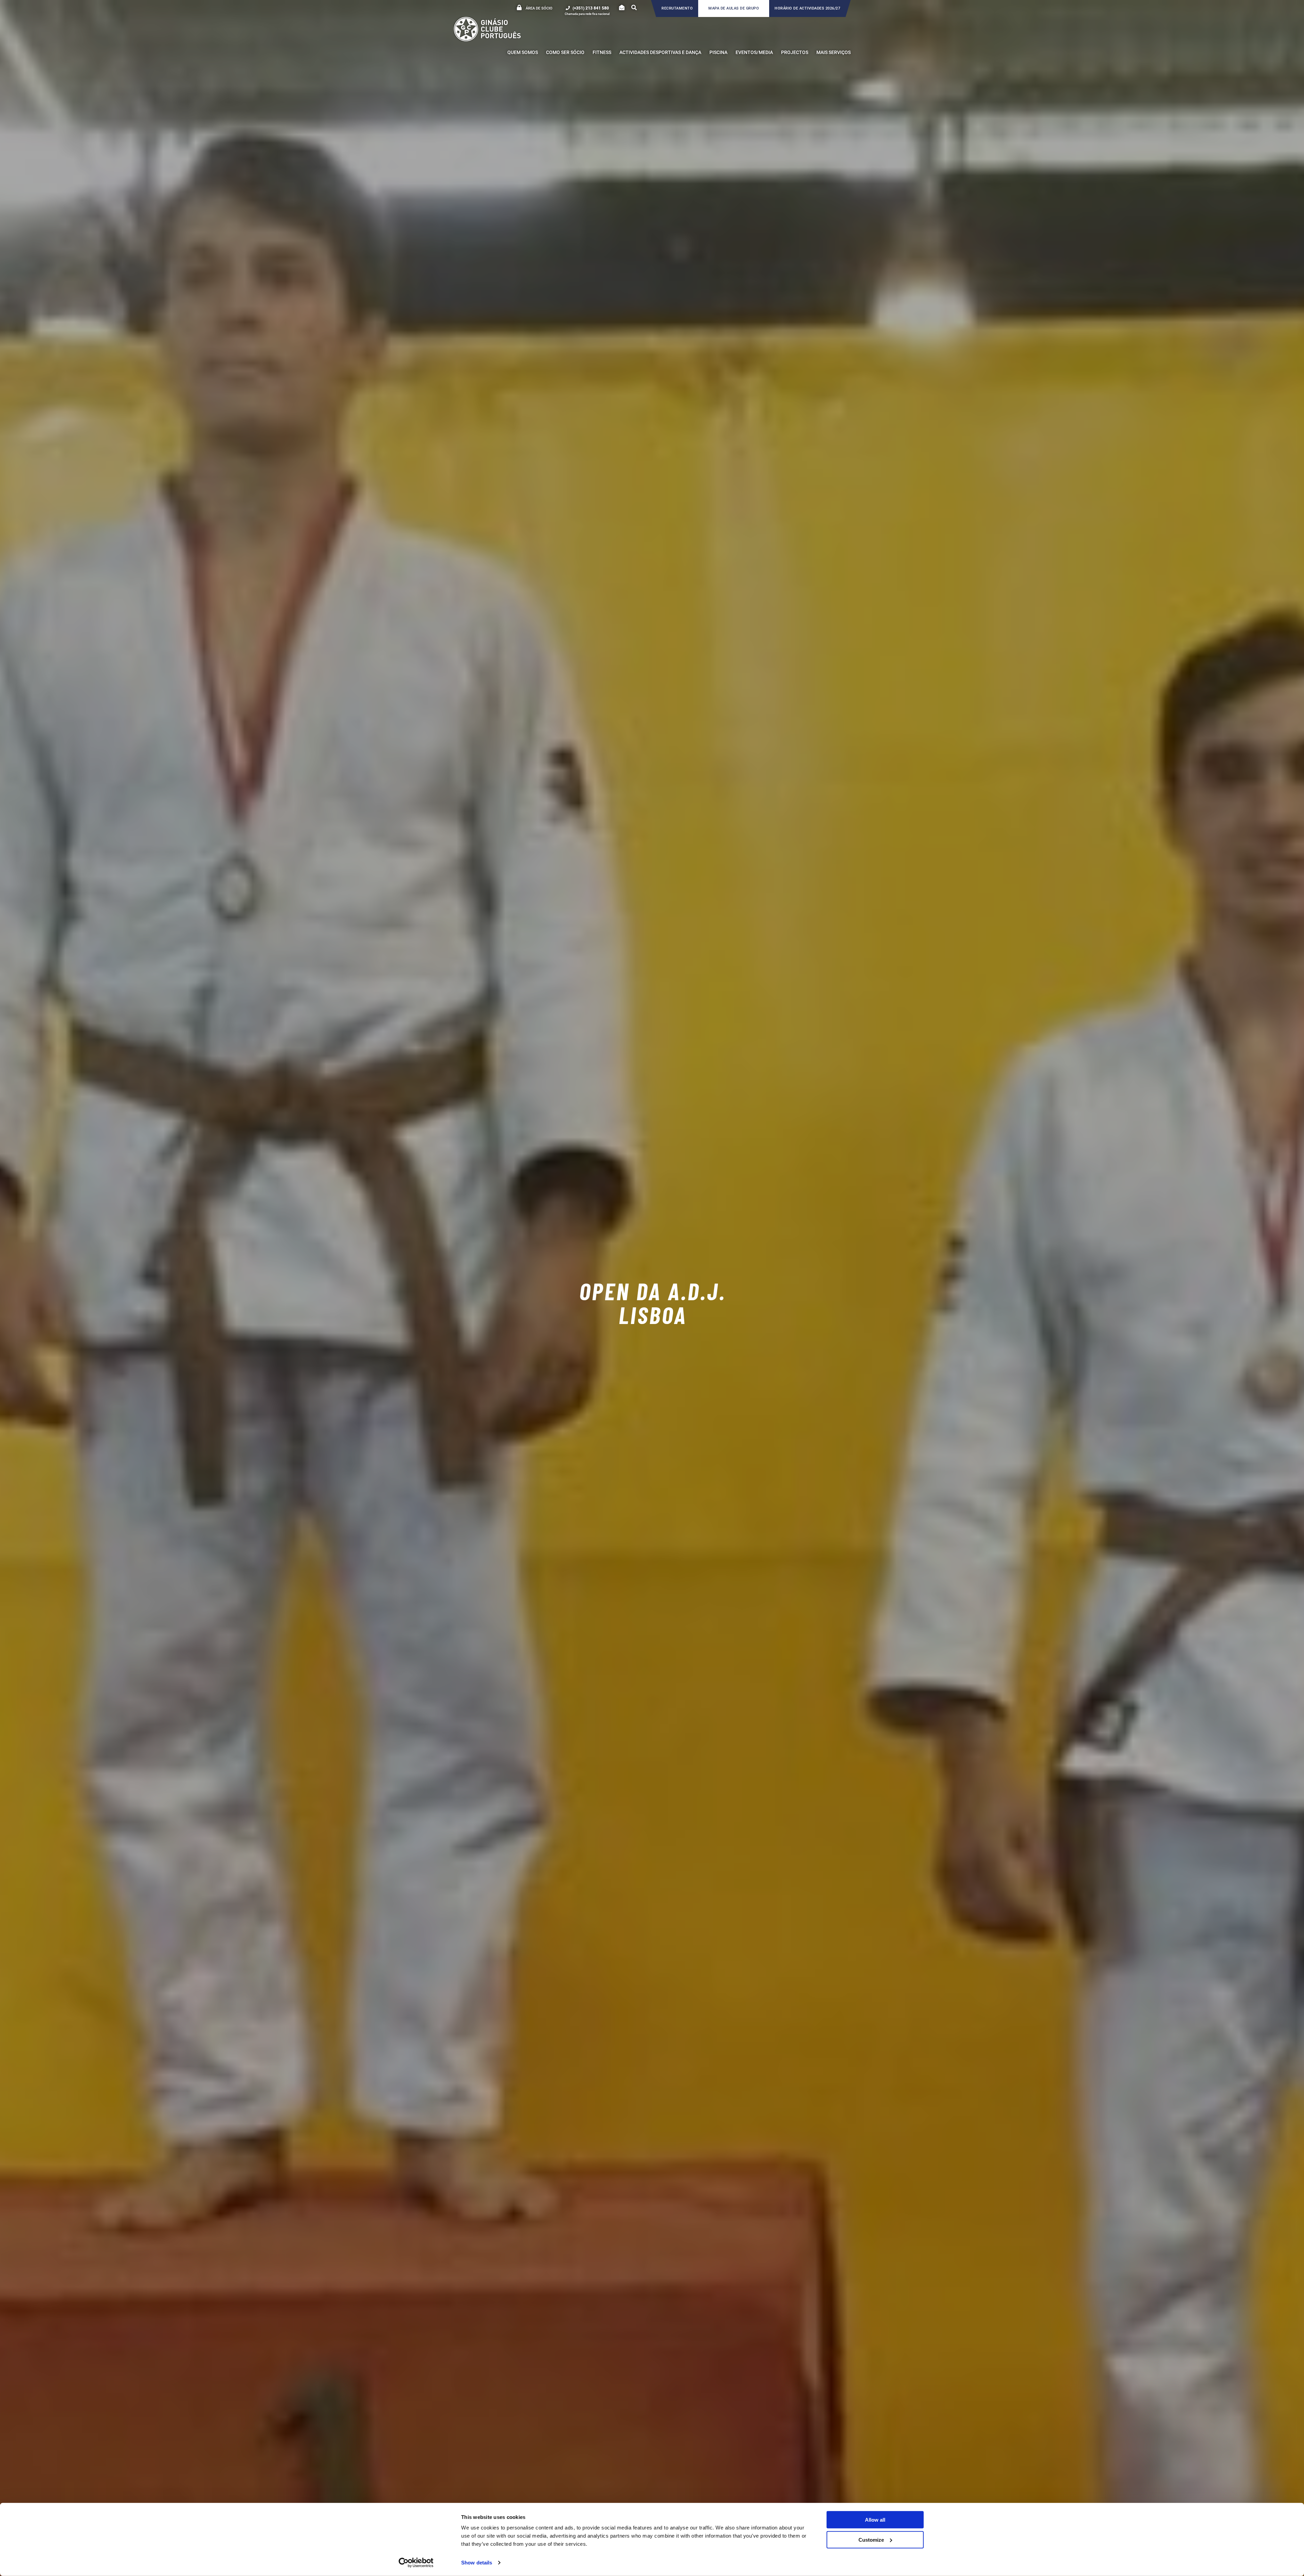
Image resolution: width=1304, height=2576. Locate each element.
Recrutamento (677, 8)
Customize (871, 2539)
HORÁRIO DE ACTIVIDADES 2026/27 (807, 8)
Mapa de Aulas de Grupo (734, 8)
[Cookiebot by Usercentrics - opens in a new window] (416, 2563)
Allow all (875, 2520)
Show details (477, 2563)
